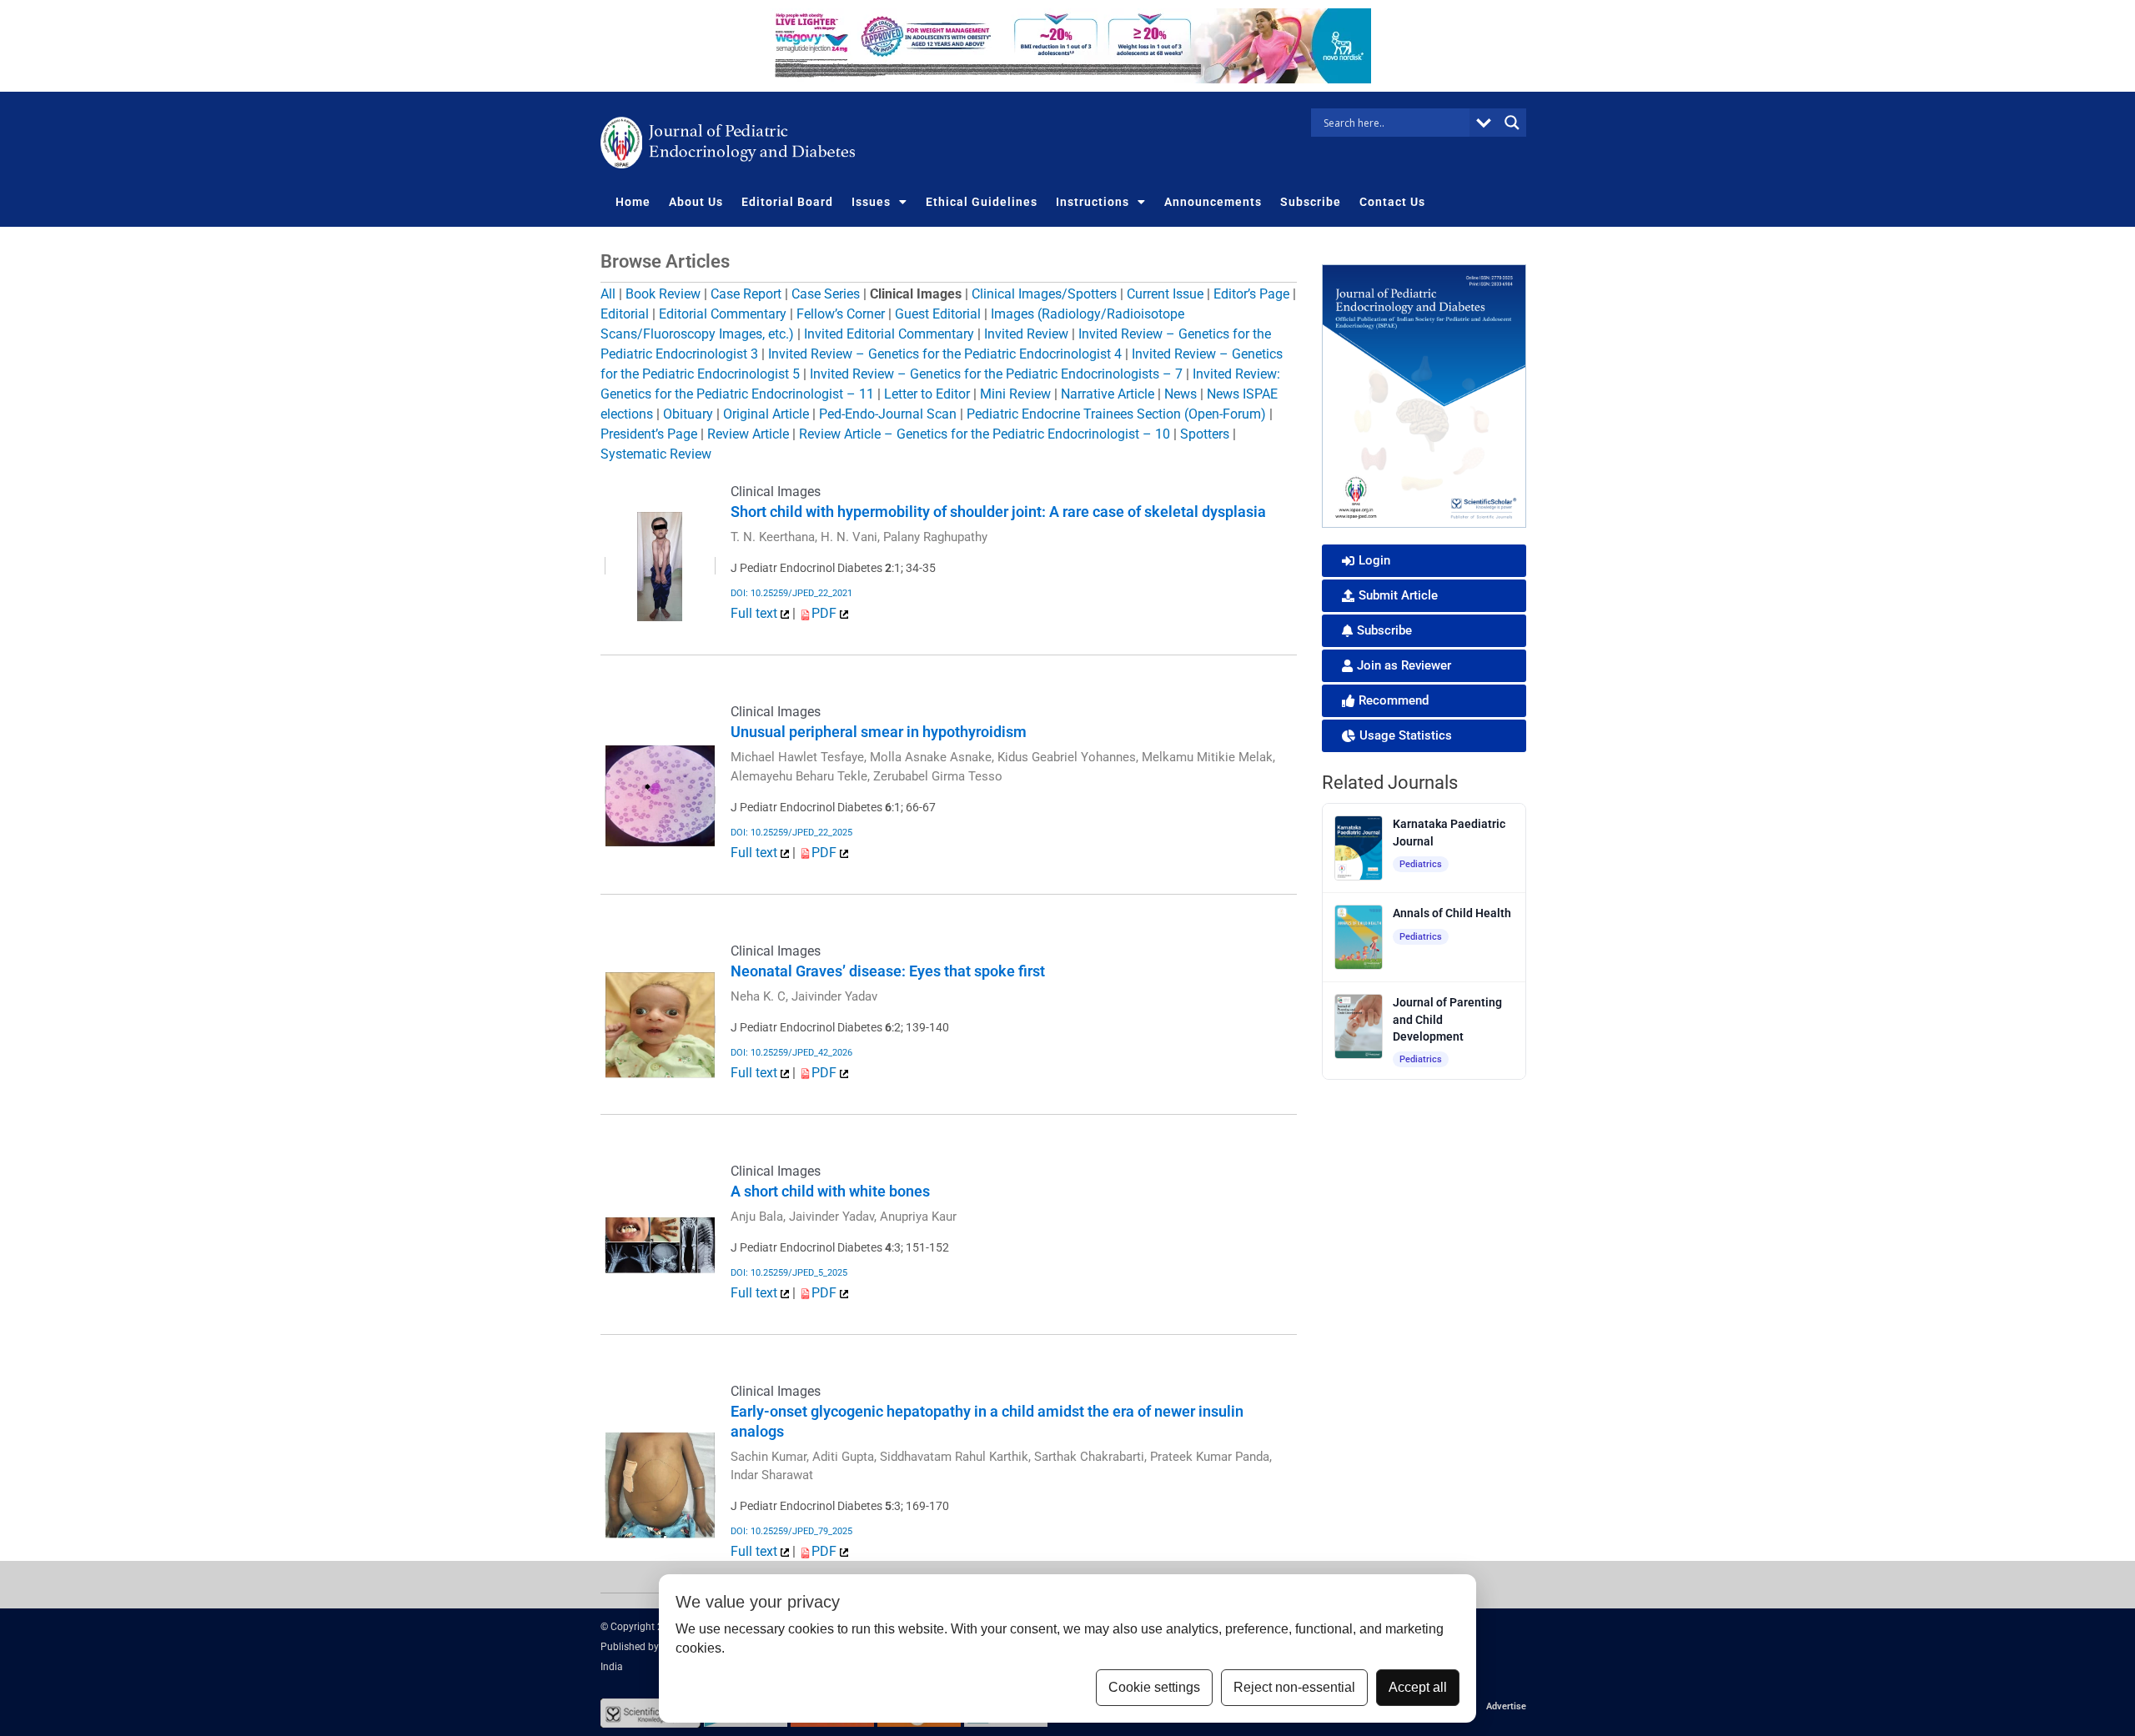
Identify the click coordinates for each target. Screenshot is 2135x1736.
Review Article (748, 434)
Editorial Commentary (723, 314)
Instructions (1093, 202)
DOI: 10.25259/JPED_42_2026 (791, 1053)
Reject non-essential (1294, 1687)
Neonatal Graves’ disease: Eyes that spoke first (888, 971)
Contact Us (1392, 202)
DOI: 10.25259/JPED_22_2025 (791, 833)
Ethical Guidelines (982, 202)
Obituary (688, 414)
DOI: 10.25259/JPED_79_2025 (791, 1531)
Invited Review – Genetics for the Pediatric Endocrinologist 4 (945, 354)
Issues (871, 202)
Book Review (663, 294)
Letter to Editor (927, 394)
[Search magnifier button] (1512, 123)
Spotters (1205, 434)
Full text (756, 613)
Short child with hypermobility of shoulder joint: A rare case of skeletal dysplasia (998, 512)
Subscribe (1311, 202)
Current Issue (1165, 294)
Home (633, 202)
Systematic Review (656, 454)
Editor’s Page (1251, 294)
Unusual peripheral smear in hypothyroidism (879, 732)
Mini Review (1015, 394)
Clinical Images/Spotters (1044, 294)
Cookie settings (1154, 1687)
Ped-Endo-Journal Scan (888, 414)
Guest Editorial (938, 314)
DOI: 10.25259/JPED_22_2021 (791, 593)
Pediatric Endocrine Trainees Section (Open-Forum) (1116, 414)
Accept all (1418, 1687)
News (1181, 394)
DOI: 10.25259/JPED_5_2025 (789, 1273)
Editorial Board (787, 202)
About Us (696, 202)
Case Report (746, 294)
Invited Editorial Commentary (889, 334)
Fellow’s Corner (841, 314)
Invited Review (1026, 334)
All (608, 294)
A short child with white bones (830, 1191)
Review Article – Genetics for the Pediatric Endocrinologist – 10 (985, 434)
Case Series (826, 294)
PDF (826, 613)
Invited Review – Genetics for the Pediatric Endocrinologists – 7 (996, 374)
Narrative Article (1108, 394)
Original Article (766, 414)
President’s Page (649, 434)
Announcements (1213, 202)
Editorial (625, 314)
